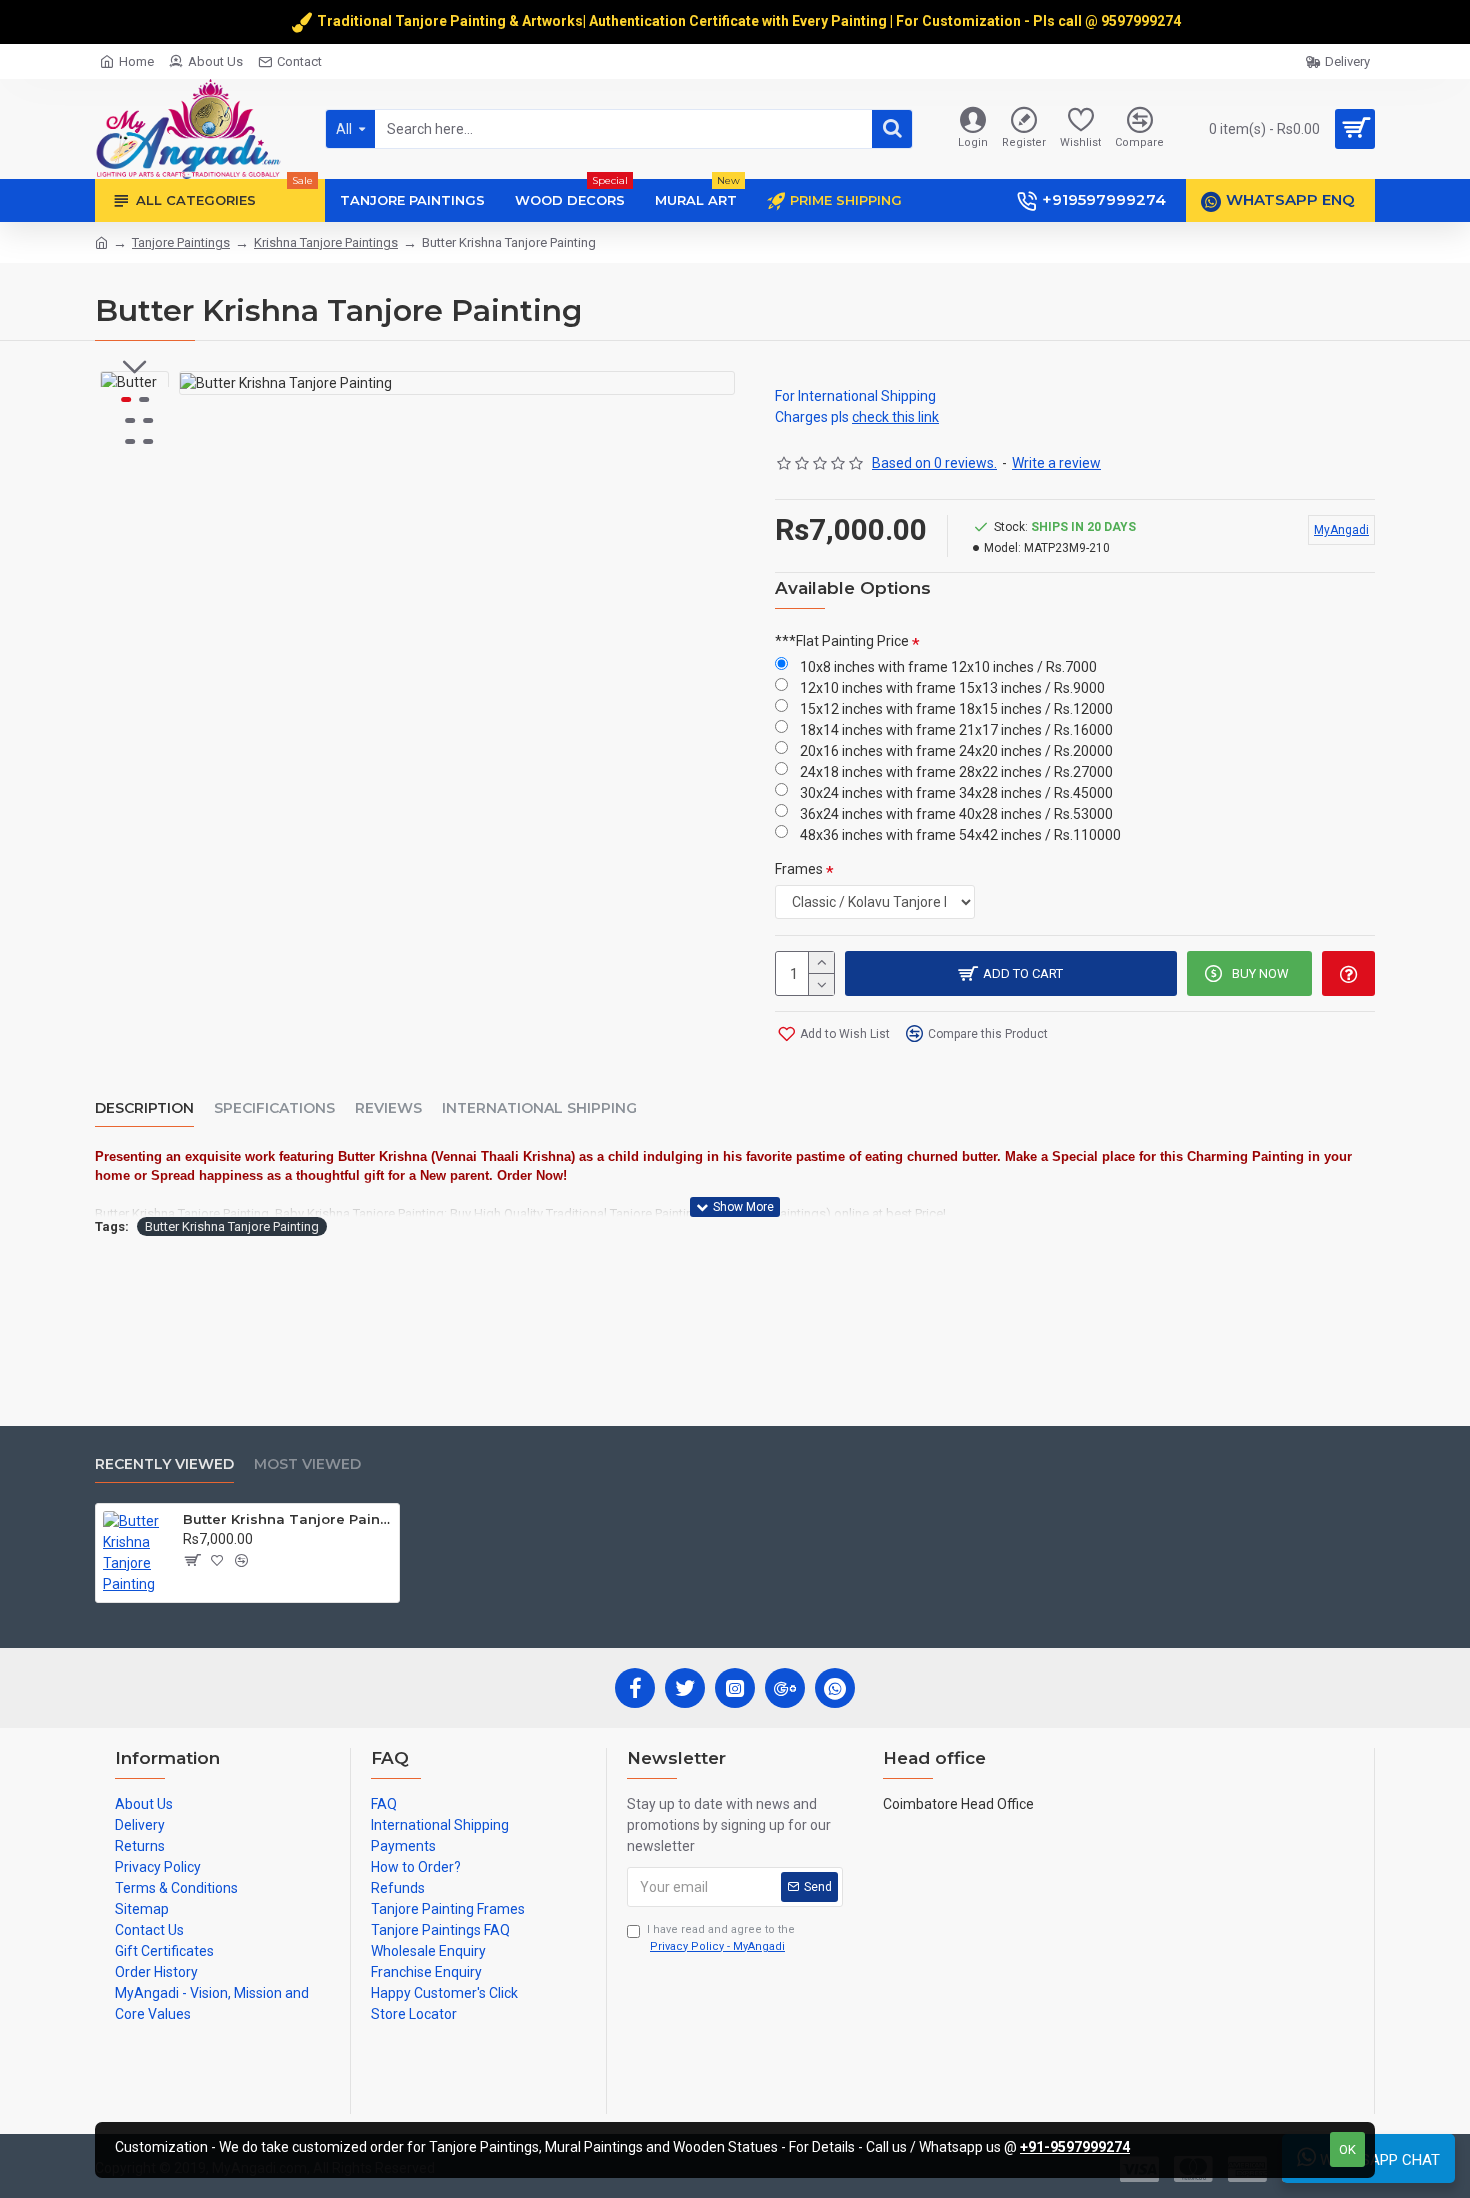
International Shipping (539, 1108)
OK (1347, 2149)
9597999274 (1142, 21)
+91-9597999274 (1075, 2147)
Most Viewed (307, 1464)
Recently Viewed (164, 1464)
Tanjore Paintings (181, 242)
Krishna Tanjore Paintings (326, 242)
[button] (135, 367)
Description (144, 1108)
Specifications (274, 1108)
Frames (799, 869)
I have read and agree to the (721, 1938)
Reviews (388, 1108)
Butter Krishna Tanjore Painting (232, 1226)
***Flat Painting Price (842, 641)
